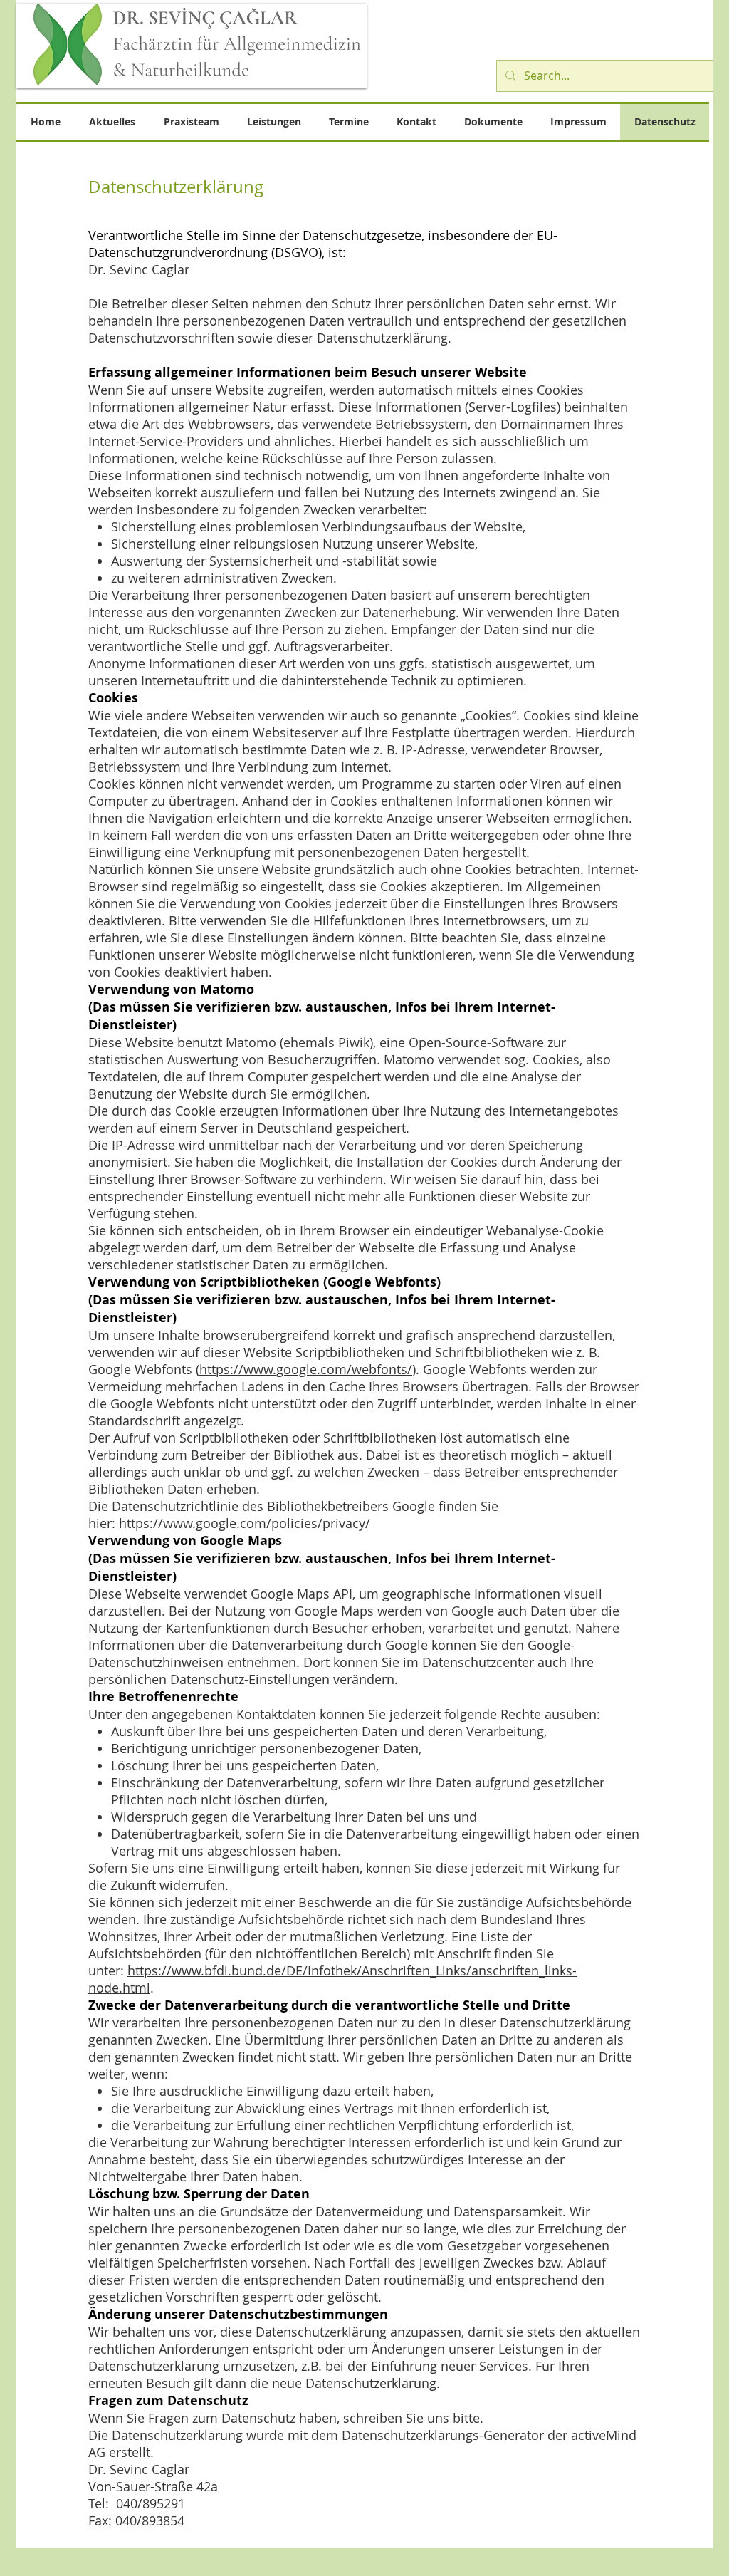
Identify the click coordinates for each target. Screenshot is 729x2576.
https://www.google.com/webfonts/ (306, 1369)
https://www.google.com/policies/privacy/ (245, 1523)
